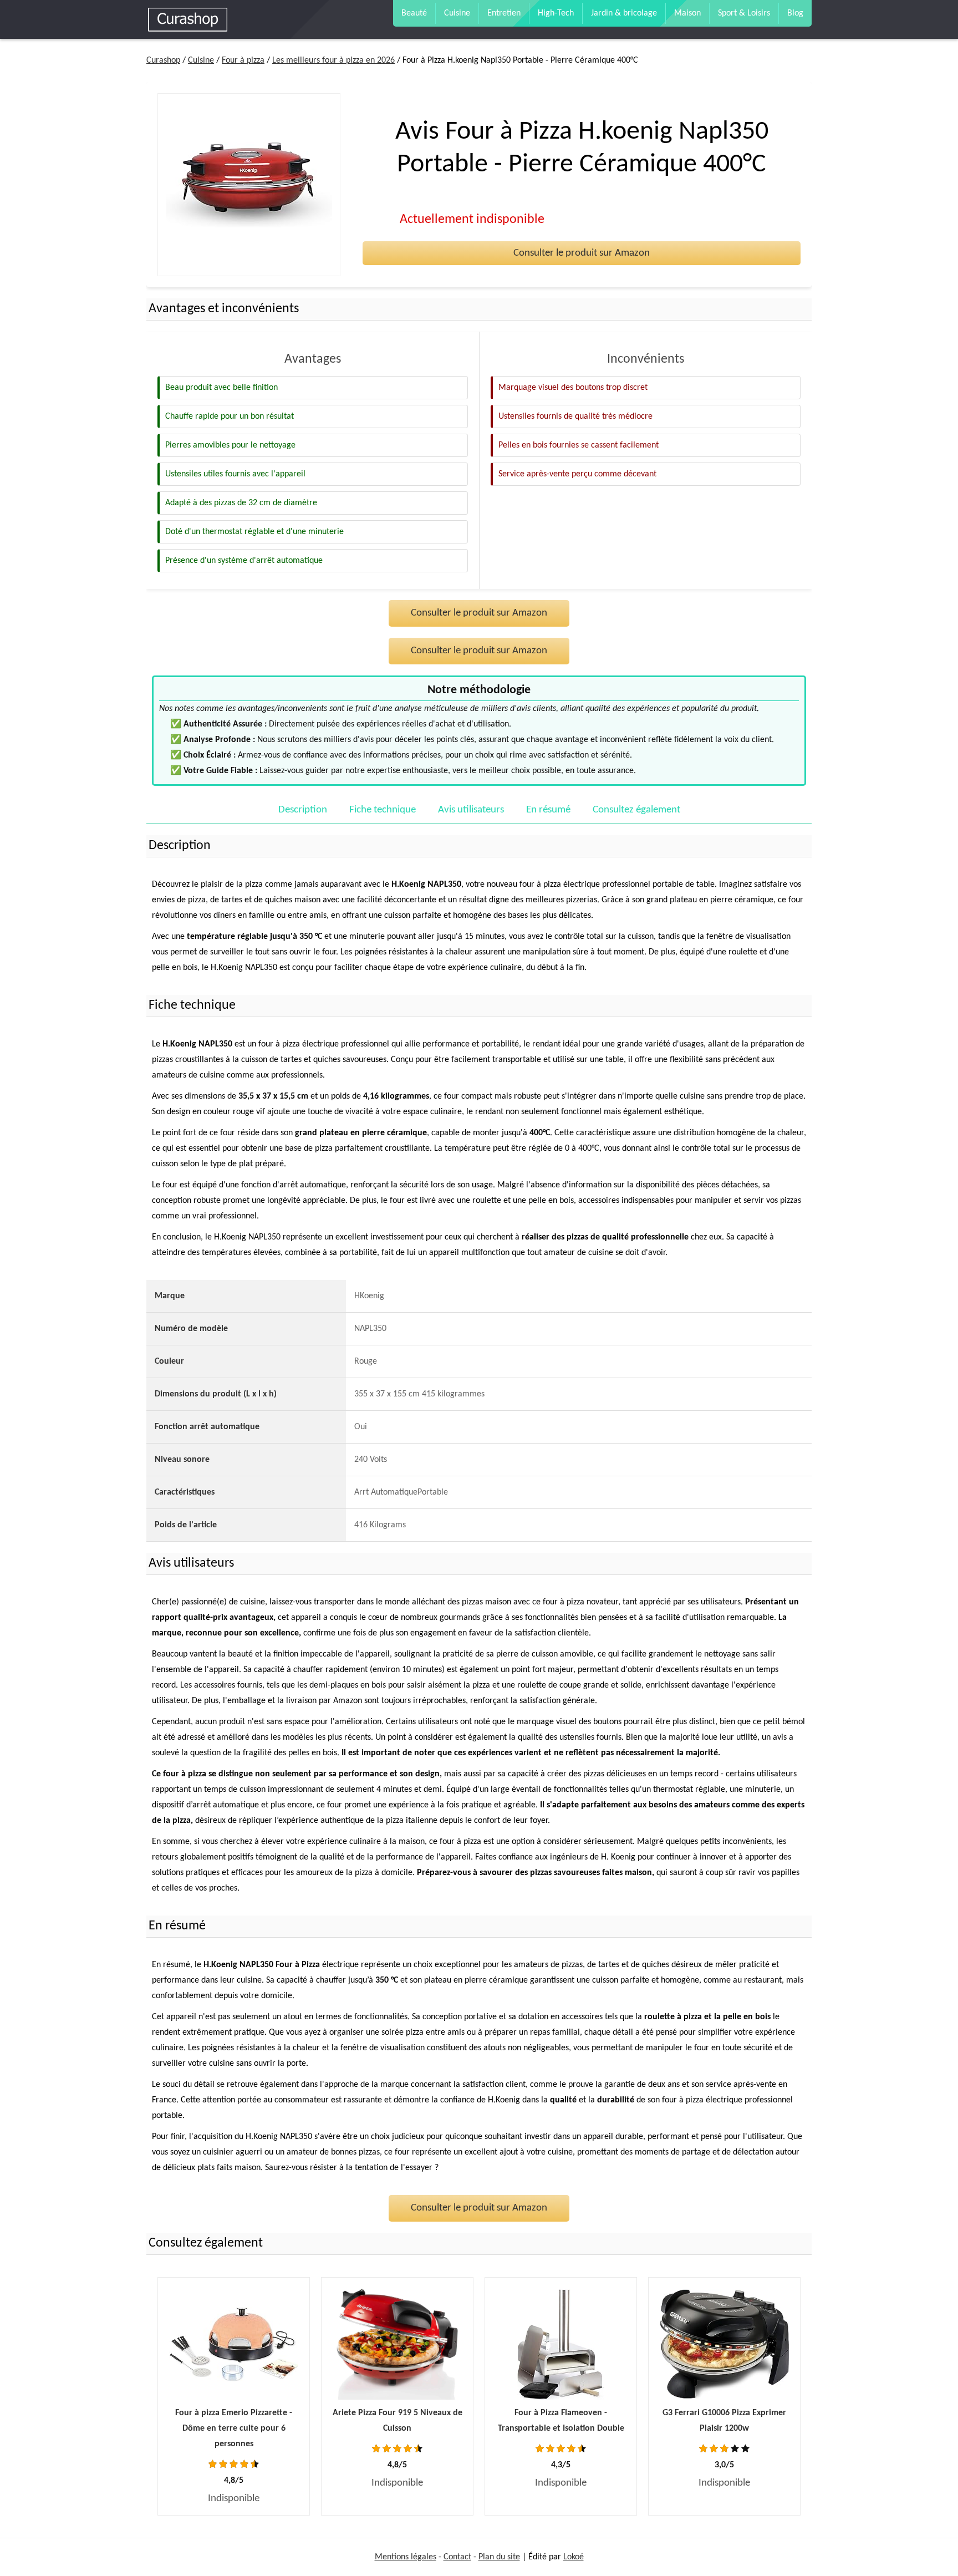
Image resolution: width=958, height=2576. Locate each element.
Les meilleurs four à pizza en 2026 (333, 60)
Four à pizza (243, 60)
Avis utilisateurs (471, 810)
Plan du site (499, 2557)
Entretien (504, 13)
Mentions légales (406, 2557)
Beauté (414, 13)
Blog (795, 13)
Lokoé (574, 2557)
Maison (687, 13)
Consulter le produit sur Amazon (582, 253)
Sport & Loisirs (744, 13)
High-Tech (556, 13)
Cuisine (457, 13)
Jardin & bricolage (624, 13)
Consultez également (636, 810)
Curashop (163, 60)
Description (303, 810)
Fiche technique (383, 810)
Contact (457, 2557)
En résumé (548, 810)
